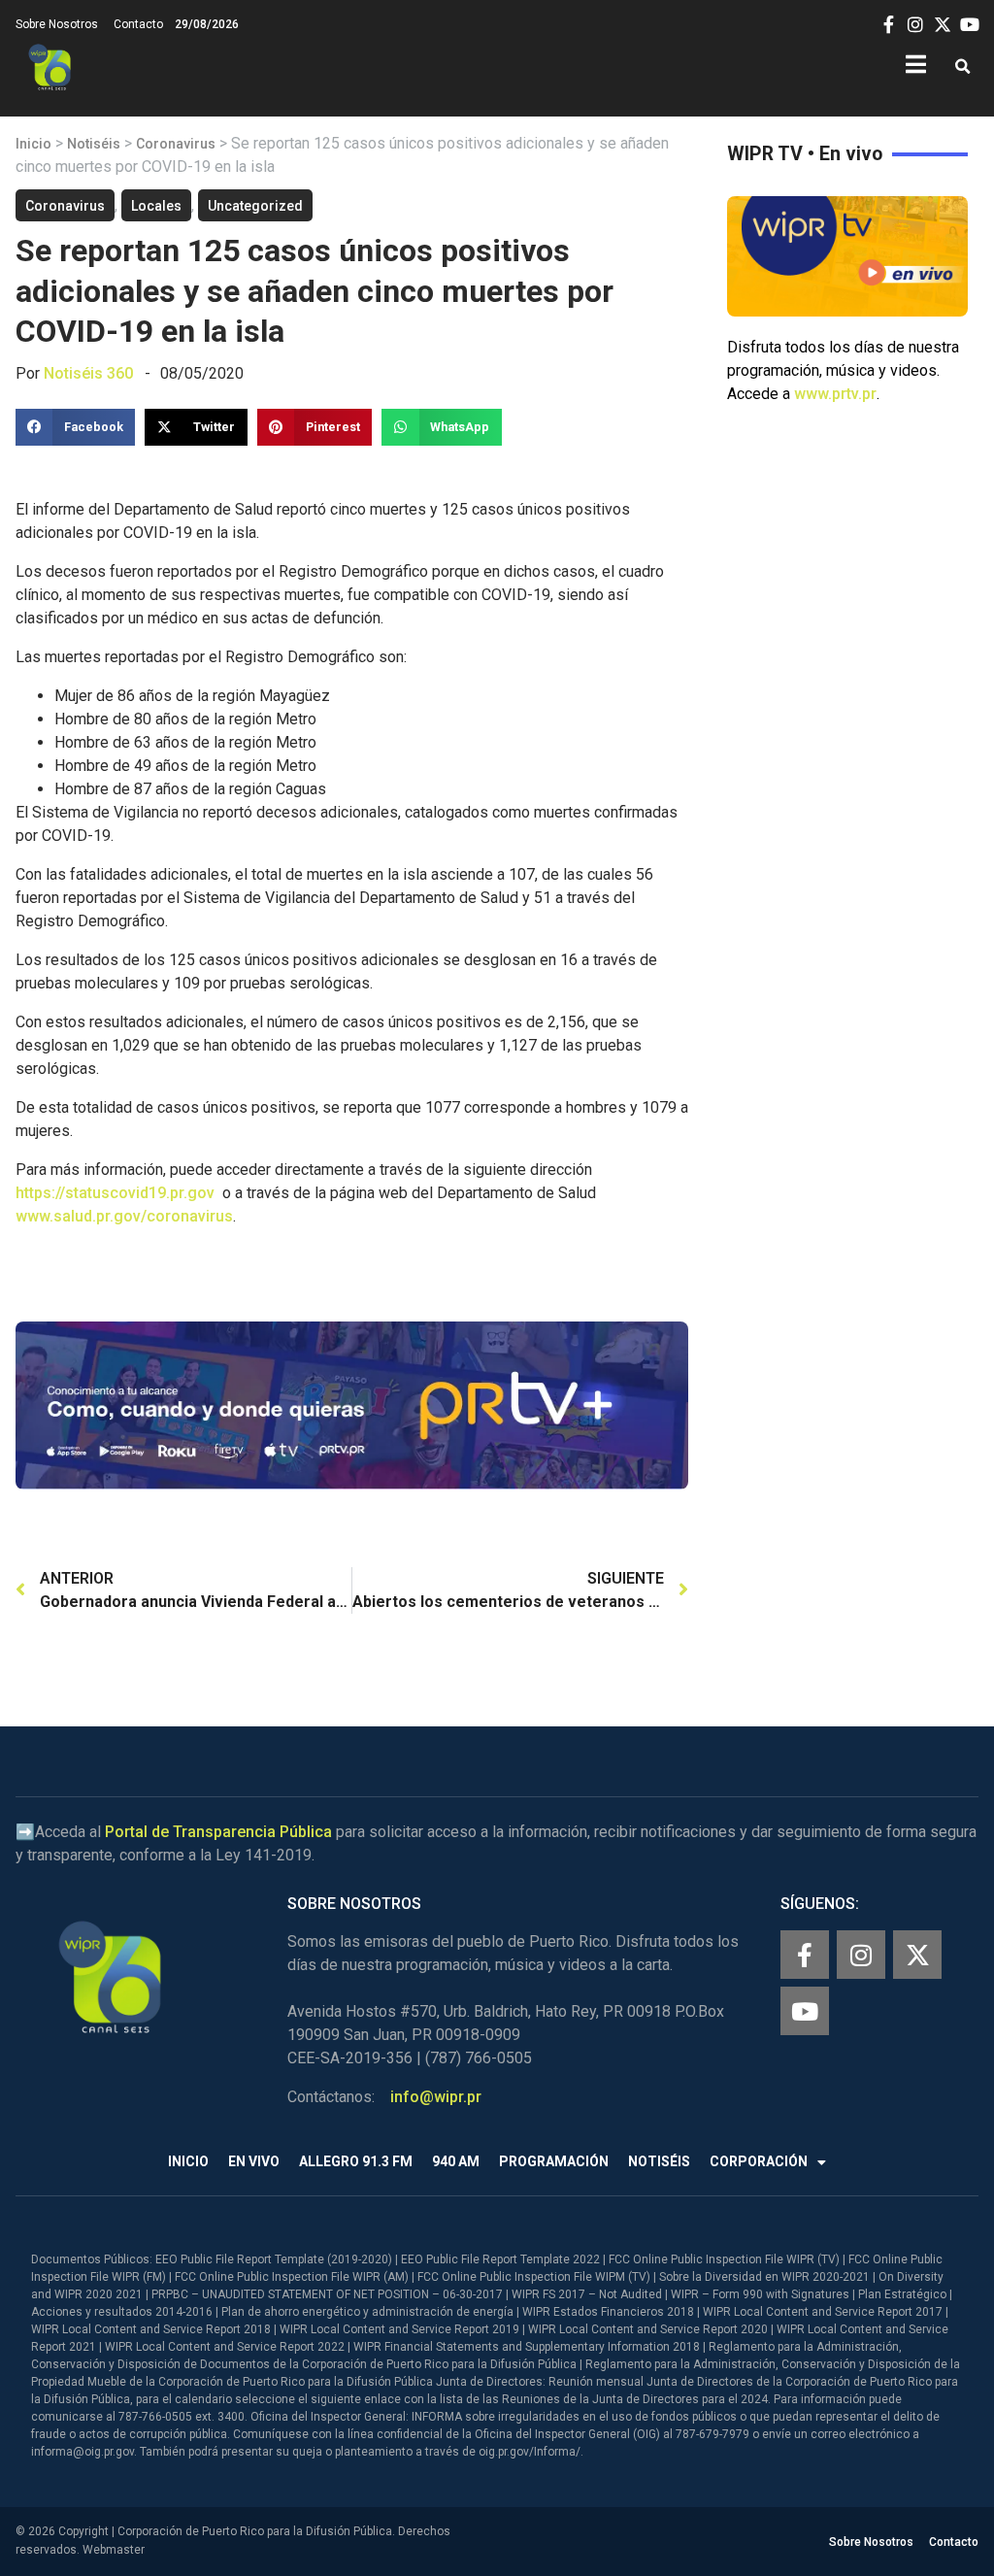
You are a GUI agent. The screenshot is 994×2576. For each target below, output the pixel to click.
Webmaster (114, 2550)
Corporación (759, 2161)
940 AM (456, 2161)
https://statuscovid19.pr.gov (115, 1193)
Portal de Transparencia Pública (218, 1832)
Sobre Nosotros (57, 24)
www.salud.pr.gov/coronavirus (124, 1216)
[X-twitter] (917, 1955)
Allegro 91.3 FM (356, 2161)
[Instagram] (861, 1955)
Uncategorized (255, 206)
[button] (962, 67)
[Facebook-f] (805, 1955)
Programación (554, 2161)
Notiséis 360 (88, 373)
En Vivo (254, 2161)
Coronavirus (176, 144)
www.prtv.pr (835, 394)
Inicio (33, 144)
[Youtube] (805, 2011)
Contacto (138, 24)
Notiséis (94, 144)
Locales (156, 206)
